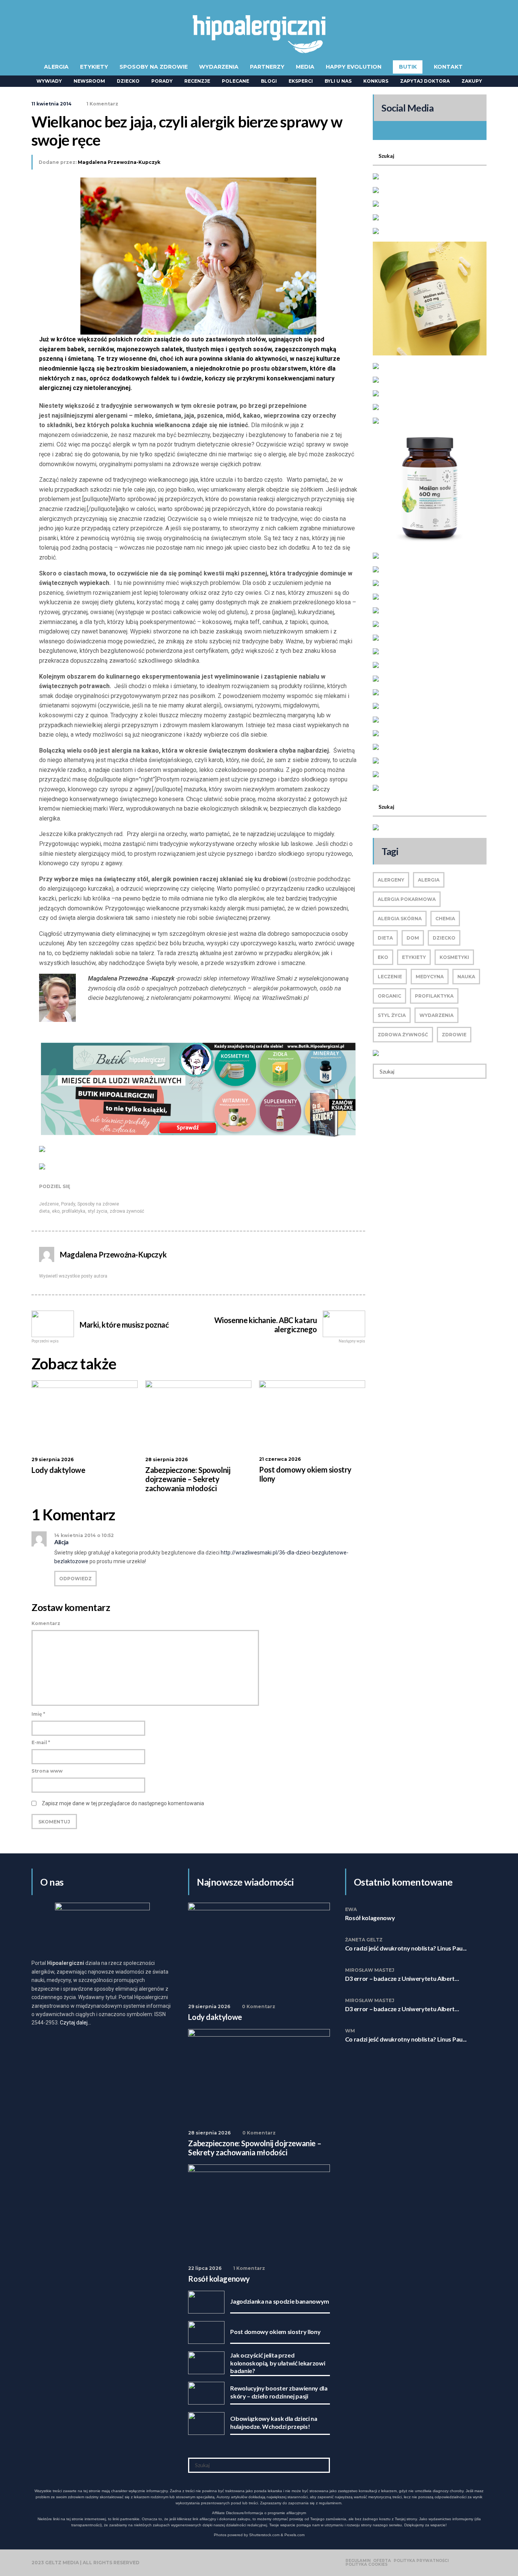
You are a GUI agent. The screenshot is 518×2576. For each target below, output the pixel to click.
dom (413, 938)
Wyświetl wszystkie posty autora (73, 1276)
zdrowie (454, 1035)
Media (305, 67)
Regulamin (358, 2561)
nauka (466, 977)
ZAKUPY (472, 81)
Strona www (47, 1771)
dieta (44, 1211)
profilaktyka (74, 1211)
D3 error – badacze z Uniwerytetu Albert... (402, 1978)
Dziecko (128, 81)
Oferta (382, 2561)
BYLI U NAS (338, 81)
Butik (408, 67)
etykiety (414, 957)
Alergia (56, 67)
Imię (38, 1714)
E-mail (41, 1742)
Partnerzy (267, 67)
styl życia (97, 1211)
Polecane (235, 81)
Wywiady (49, 81)
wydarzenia (436, 1015)
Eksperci (301, 81)
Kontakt (448, 67)
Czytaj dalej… (75, 2023)
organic (389, 996)
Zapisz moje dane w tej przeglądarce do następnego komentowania (123, 1803)
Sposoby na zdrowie (154, 67)
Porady (162, 81)
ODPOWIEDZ (75, 1579)
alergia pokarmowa (407, 899)
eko (56, 1211)
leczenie (390, 977)
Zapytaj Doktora (425, 81)
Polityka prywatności (421, 2561)
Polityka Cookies (367, 2565)
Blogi (269, 81)
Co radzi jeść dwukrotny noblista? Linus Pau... (406, 1948)
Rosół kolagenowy (370, 1918)
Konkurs (376, 81)
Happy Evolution (354, 67)
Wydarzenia (219, 67)
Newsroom (89, 81)
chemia (445, 919)
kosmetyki (454, 957)
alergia (429, 880)
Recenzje (197, 81)
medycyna (430, 977)
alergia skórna (400, 919)
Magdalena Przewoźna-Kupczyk (119, 162)
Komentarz (46, 1623)
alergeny (391, 880)
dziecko (444, 938)
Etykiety (94, 67)
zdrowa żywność (127, 1211)
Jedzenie (49, 1204)
